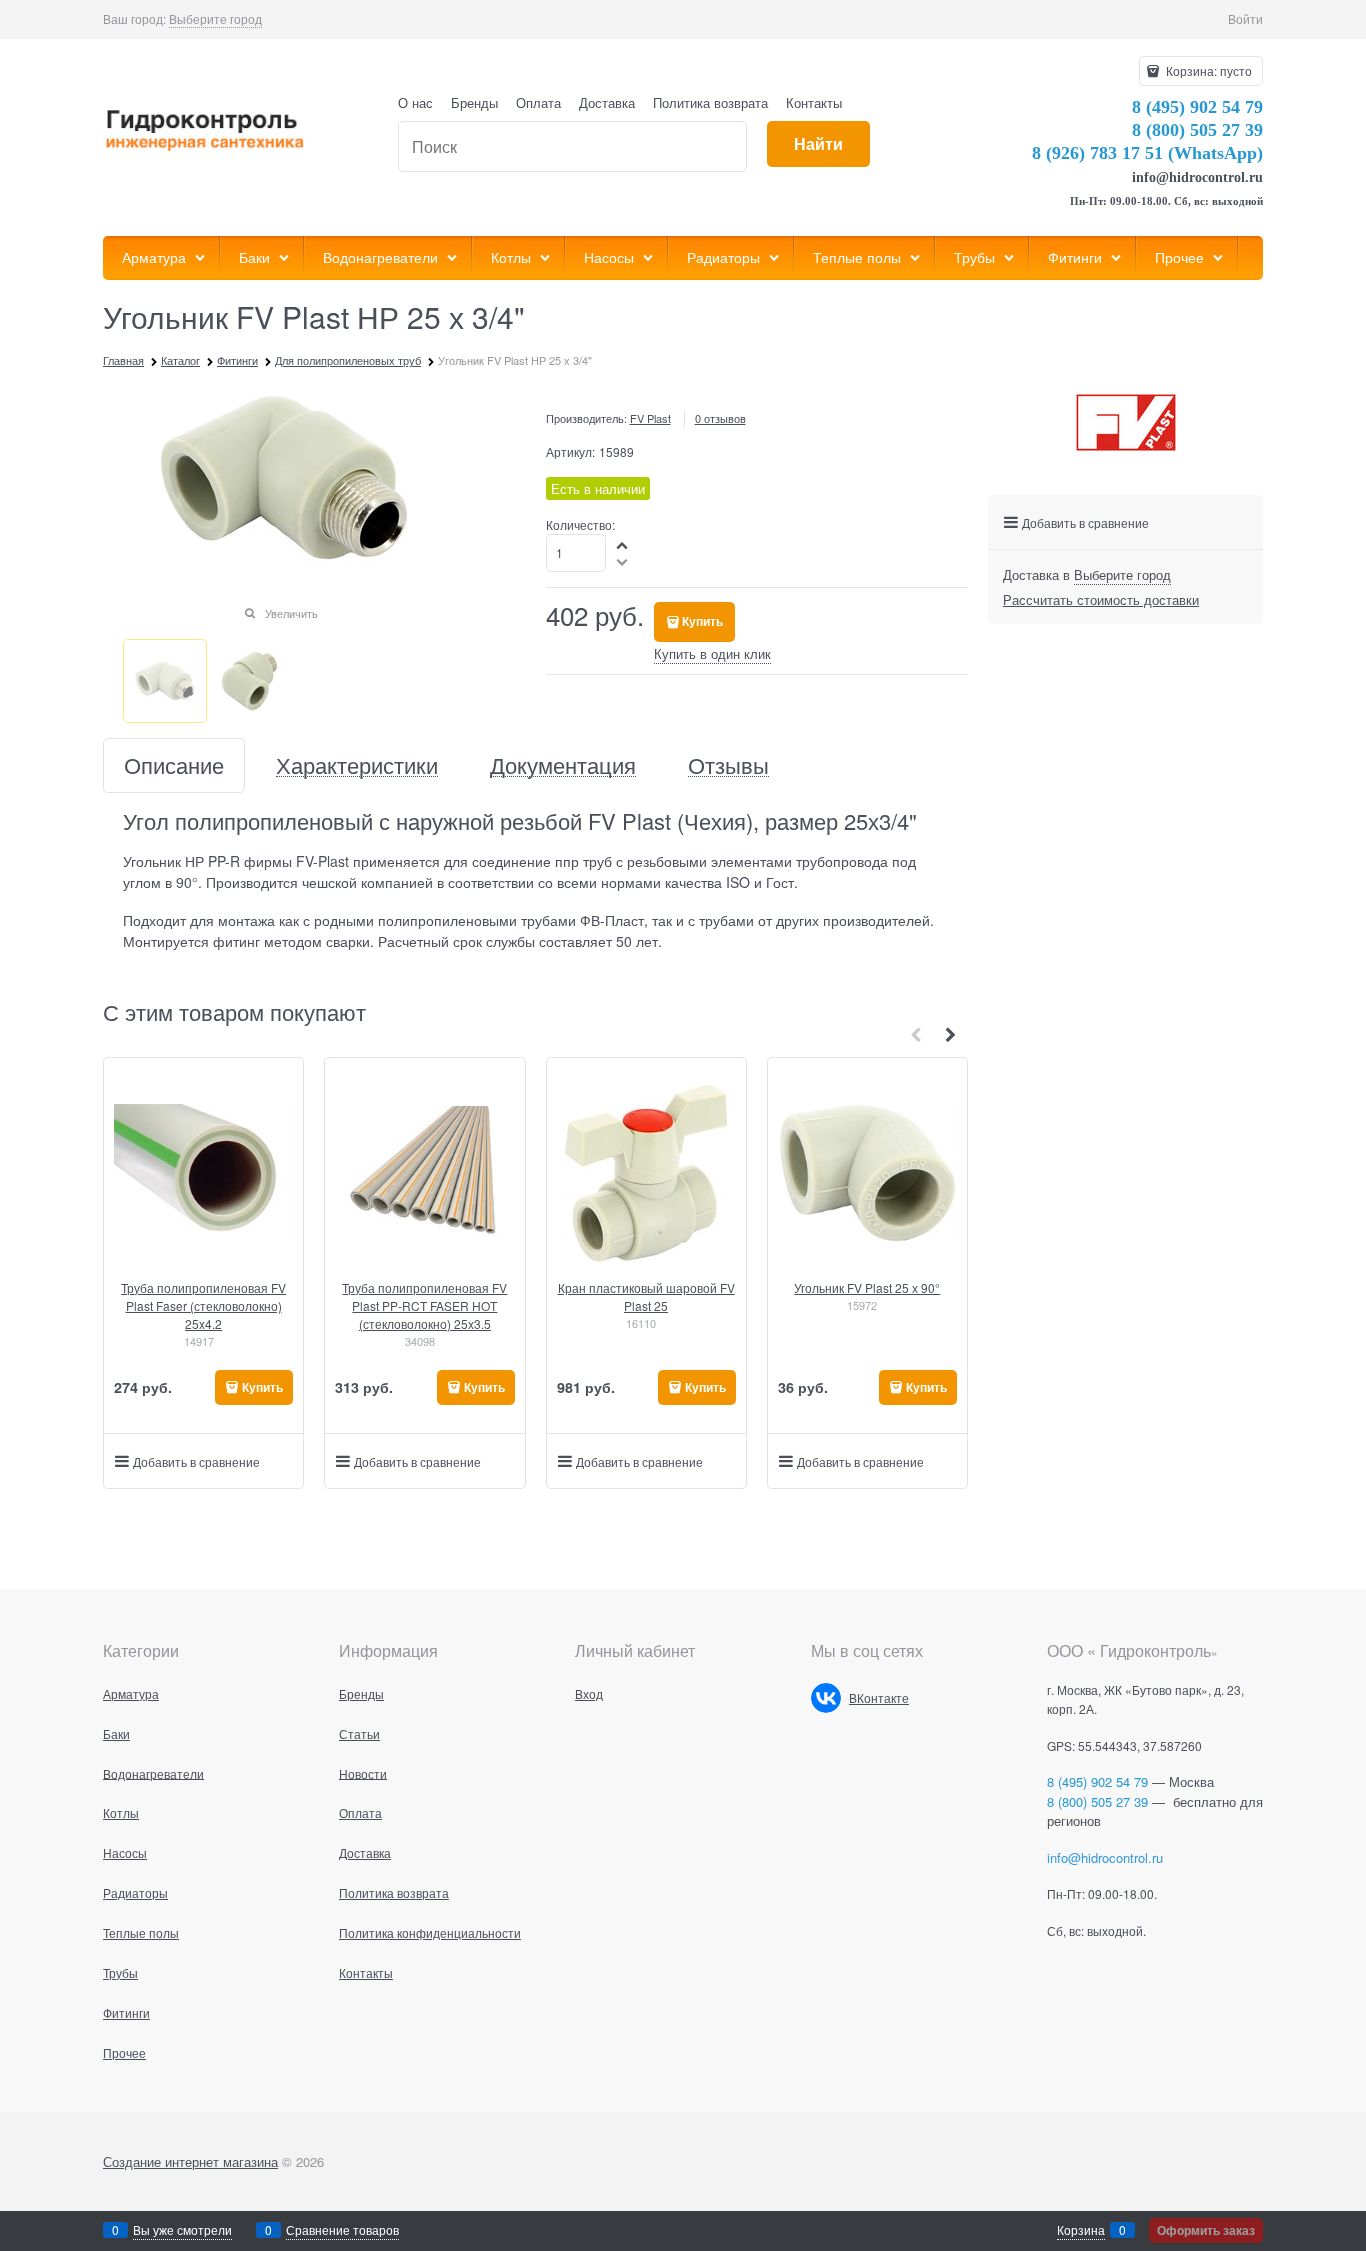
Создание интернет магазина (190, 2161)
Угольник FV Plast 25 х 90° (867, 1287)
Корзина (1081, 2229)
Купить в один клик (712, 653)
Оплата (538, 102)
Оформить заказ (1206, 2230)
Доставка (607, 102)
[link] (215, 19)
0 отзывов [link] (720, 418)
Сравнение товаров (342, 2229)
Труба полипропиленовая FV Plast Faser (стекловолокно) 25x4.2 (203, 1305)
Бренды (474, 102)
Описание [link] (174, 765)
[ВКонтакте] (826, 1698)
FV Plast (650, 418)
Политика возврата (710, 102)
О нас (415, 102)
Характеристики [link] (357, 765)
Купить (702, 621)
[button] (623, 544)
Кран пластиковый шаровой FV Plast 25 (646, 1296)
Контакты (814, 102)
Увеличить (291, 613)
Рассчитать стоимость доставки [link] (1101, 599)
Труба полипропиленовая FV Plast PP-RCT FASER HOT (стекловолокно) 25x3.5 (424, 1305)
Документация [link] (563, 765)
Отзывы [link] (728, 765)
